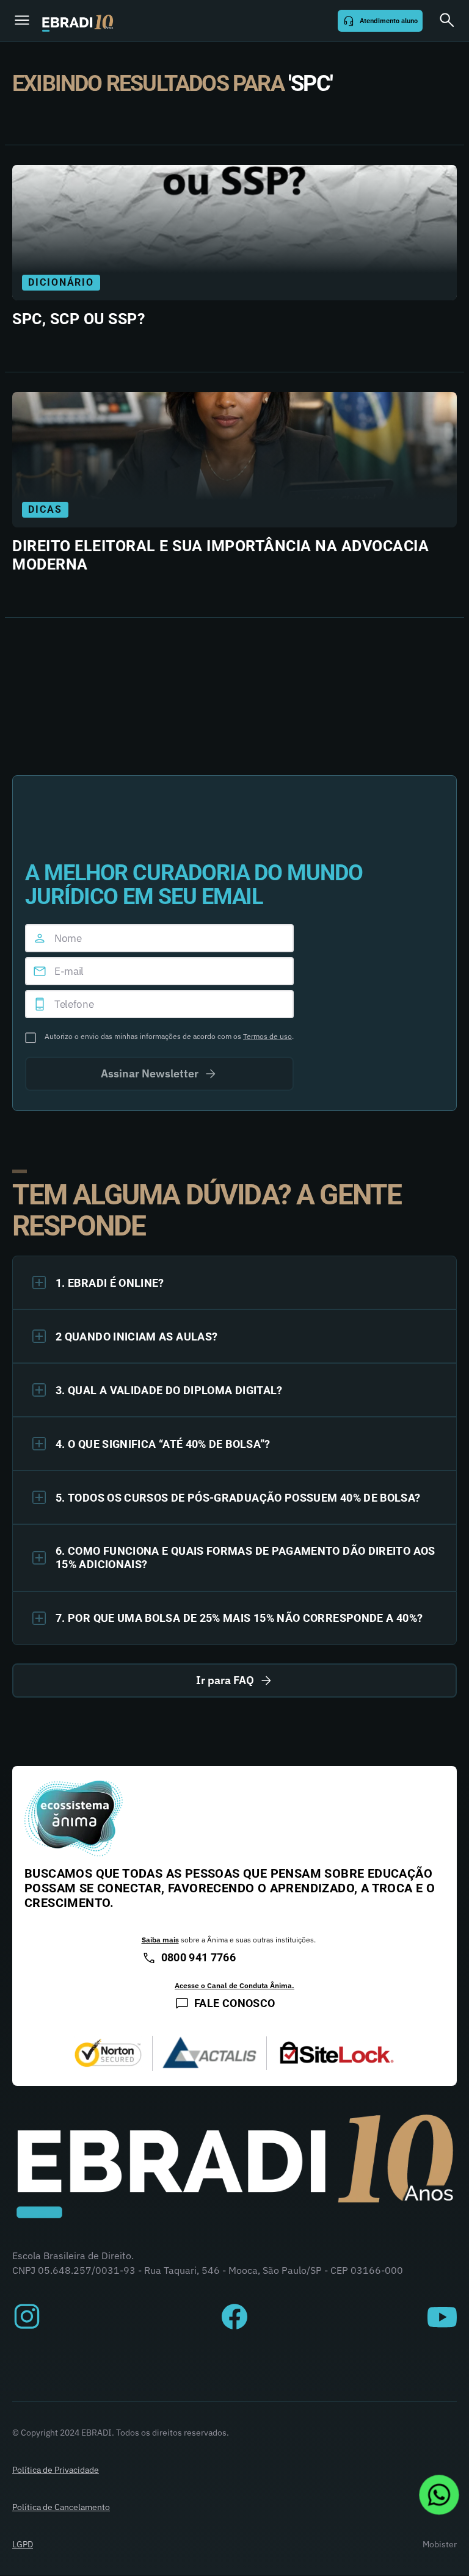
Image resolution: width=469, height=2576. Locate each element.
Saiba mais (160, 1940)
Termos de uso (267, 1036)
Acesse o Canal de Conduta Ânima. (234, 1985)
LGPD (23, 2544)
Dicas (45, 509)
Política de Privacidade (56, 2470)
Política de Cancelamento (61, 2507)
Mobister (440, 2544)
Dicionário (61, 282)
